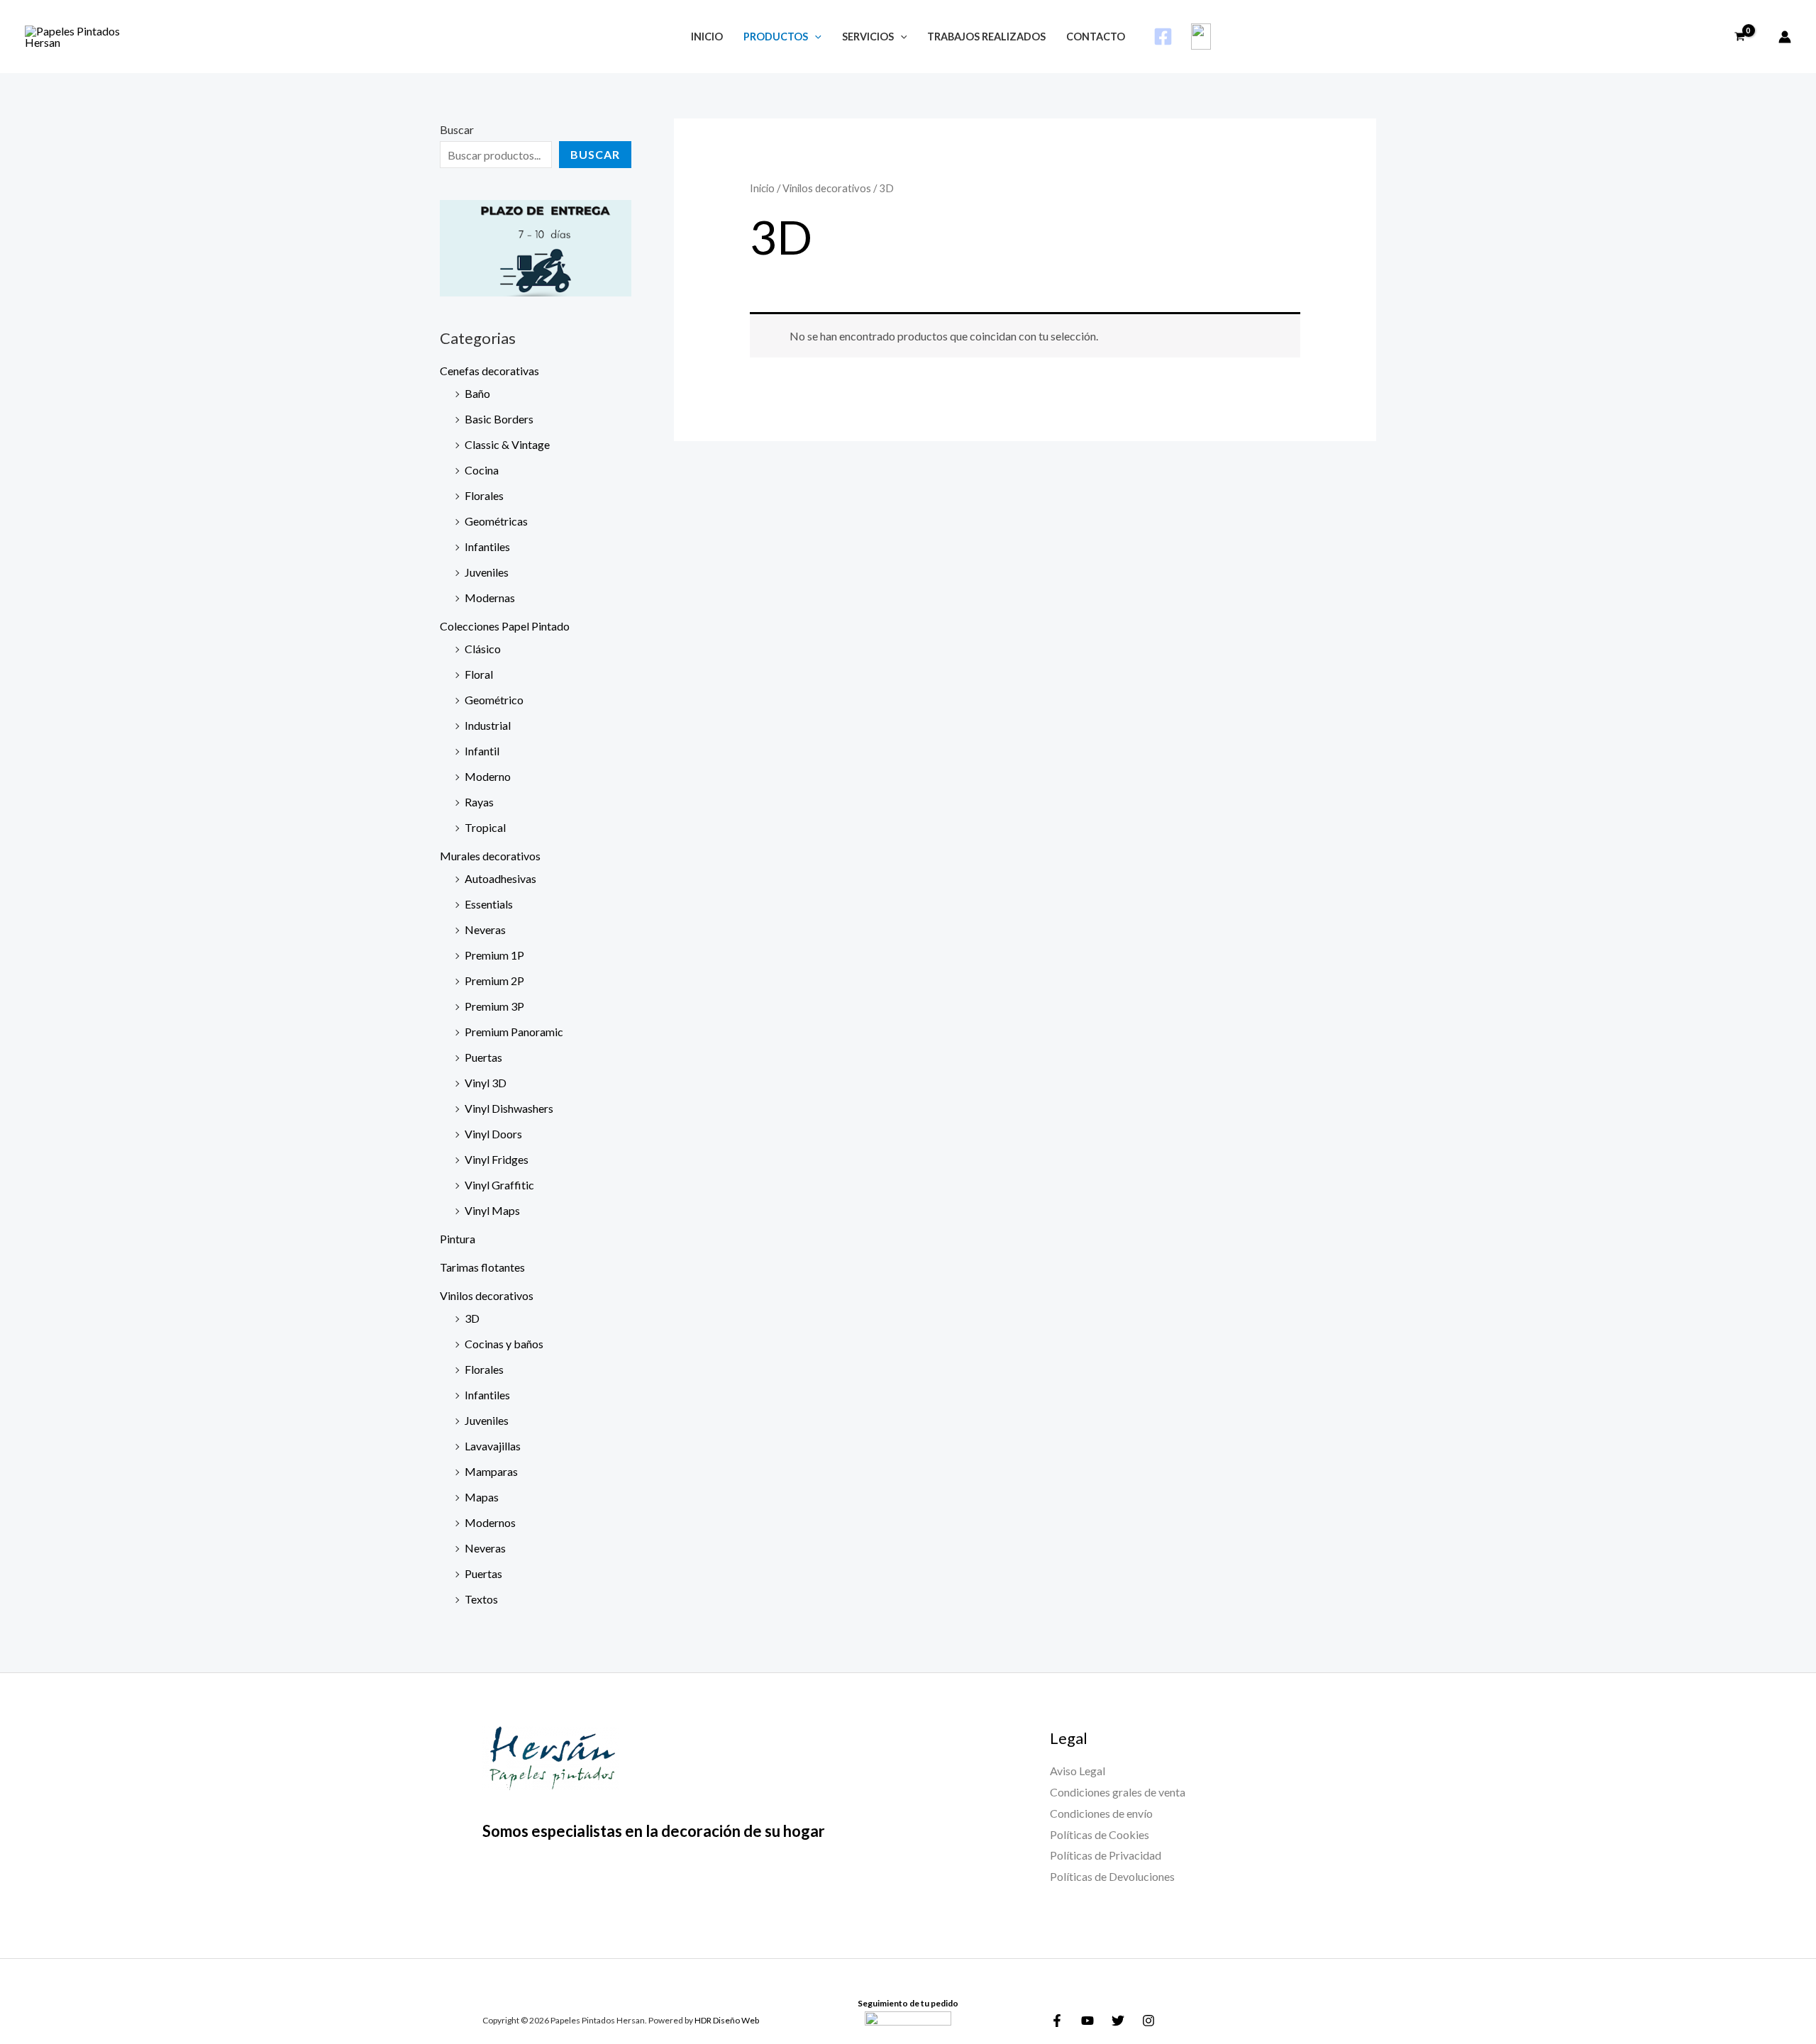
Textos (481, 1599)
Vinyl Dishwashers (509, 1108)
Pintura (458, 1239)
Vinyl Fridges (497, 1159)
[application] (815, 37)
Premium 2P (494, 981)
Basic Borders (499, 419)
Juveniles (487, 572)
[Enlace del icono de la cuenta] (1785, 37)
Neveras (485, 929)
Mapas (482, 1497)
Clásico (483, 649)
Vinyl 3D (486, 1083)
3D (472, 1318)
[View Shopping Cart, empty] (1749, 37)
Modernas (490, 598)
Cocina (482, 470)
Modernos (490, 1522)
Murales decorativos (490, 856)
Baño (477, 393)
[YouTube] (1087, 2021)
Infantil (482, 751)
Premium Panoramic (514, 1032)
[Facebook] (1163, 37)
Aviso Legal (1078, 1771)
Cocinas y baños (504, 1344)
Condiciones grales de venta (1118, 1792)
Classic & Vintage (507, 444)
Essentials (489, 904)
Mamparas (491, 1471)
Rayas (479, 802)
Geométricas (496, 521)
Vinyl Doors (493, 1134)
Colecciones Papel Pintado (505, 626)
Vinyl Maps (492, 1210)
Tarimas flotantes (482, 1267)
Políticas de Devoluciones (1112, 1876)
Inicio (762, 188)
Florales (484, 495)
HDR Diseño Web (727, 2020)
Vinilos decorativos (487, 1295)
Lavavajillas (493, 1446)
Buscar (457, 129)
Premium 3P (494, 1006)
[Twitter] (1118, 2021)
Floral (479, 674)
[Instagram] (1148, 2021)
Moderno (488, 776)
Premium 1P (494, 955)
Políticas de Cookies (1100, 1834)
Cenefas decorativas (489, 371)
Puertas (483, 1057)
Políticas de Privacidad (1106, 1855)
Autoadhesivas (500, 878)
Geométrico (494, 700)
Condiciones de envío (1101, 1813)
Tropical (485, 827)
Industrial (488, 725)
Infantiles (487, 546)
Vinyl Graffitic (499, 1185)
